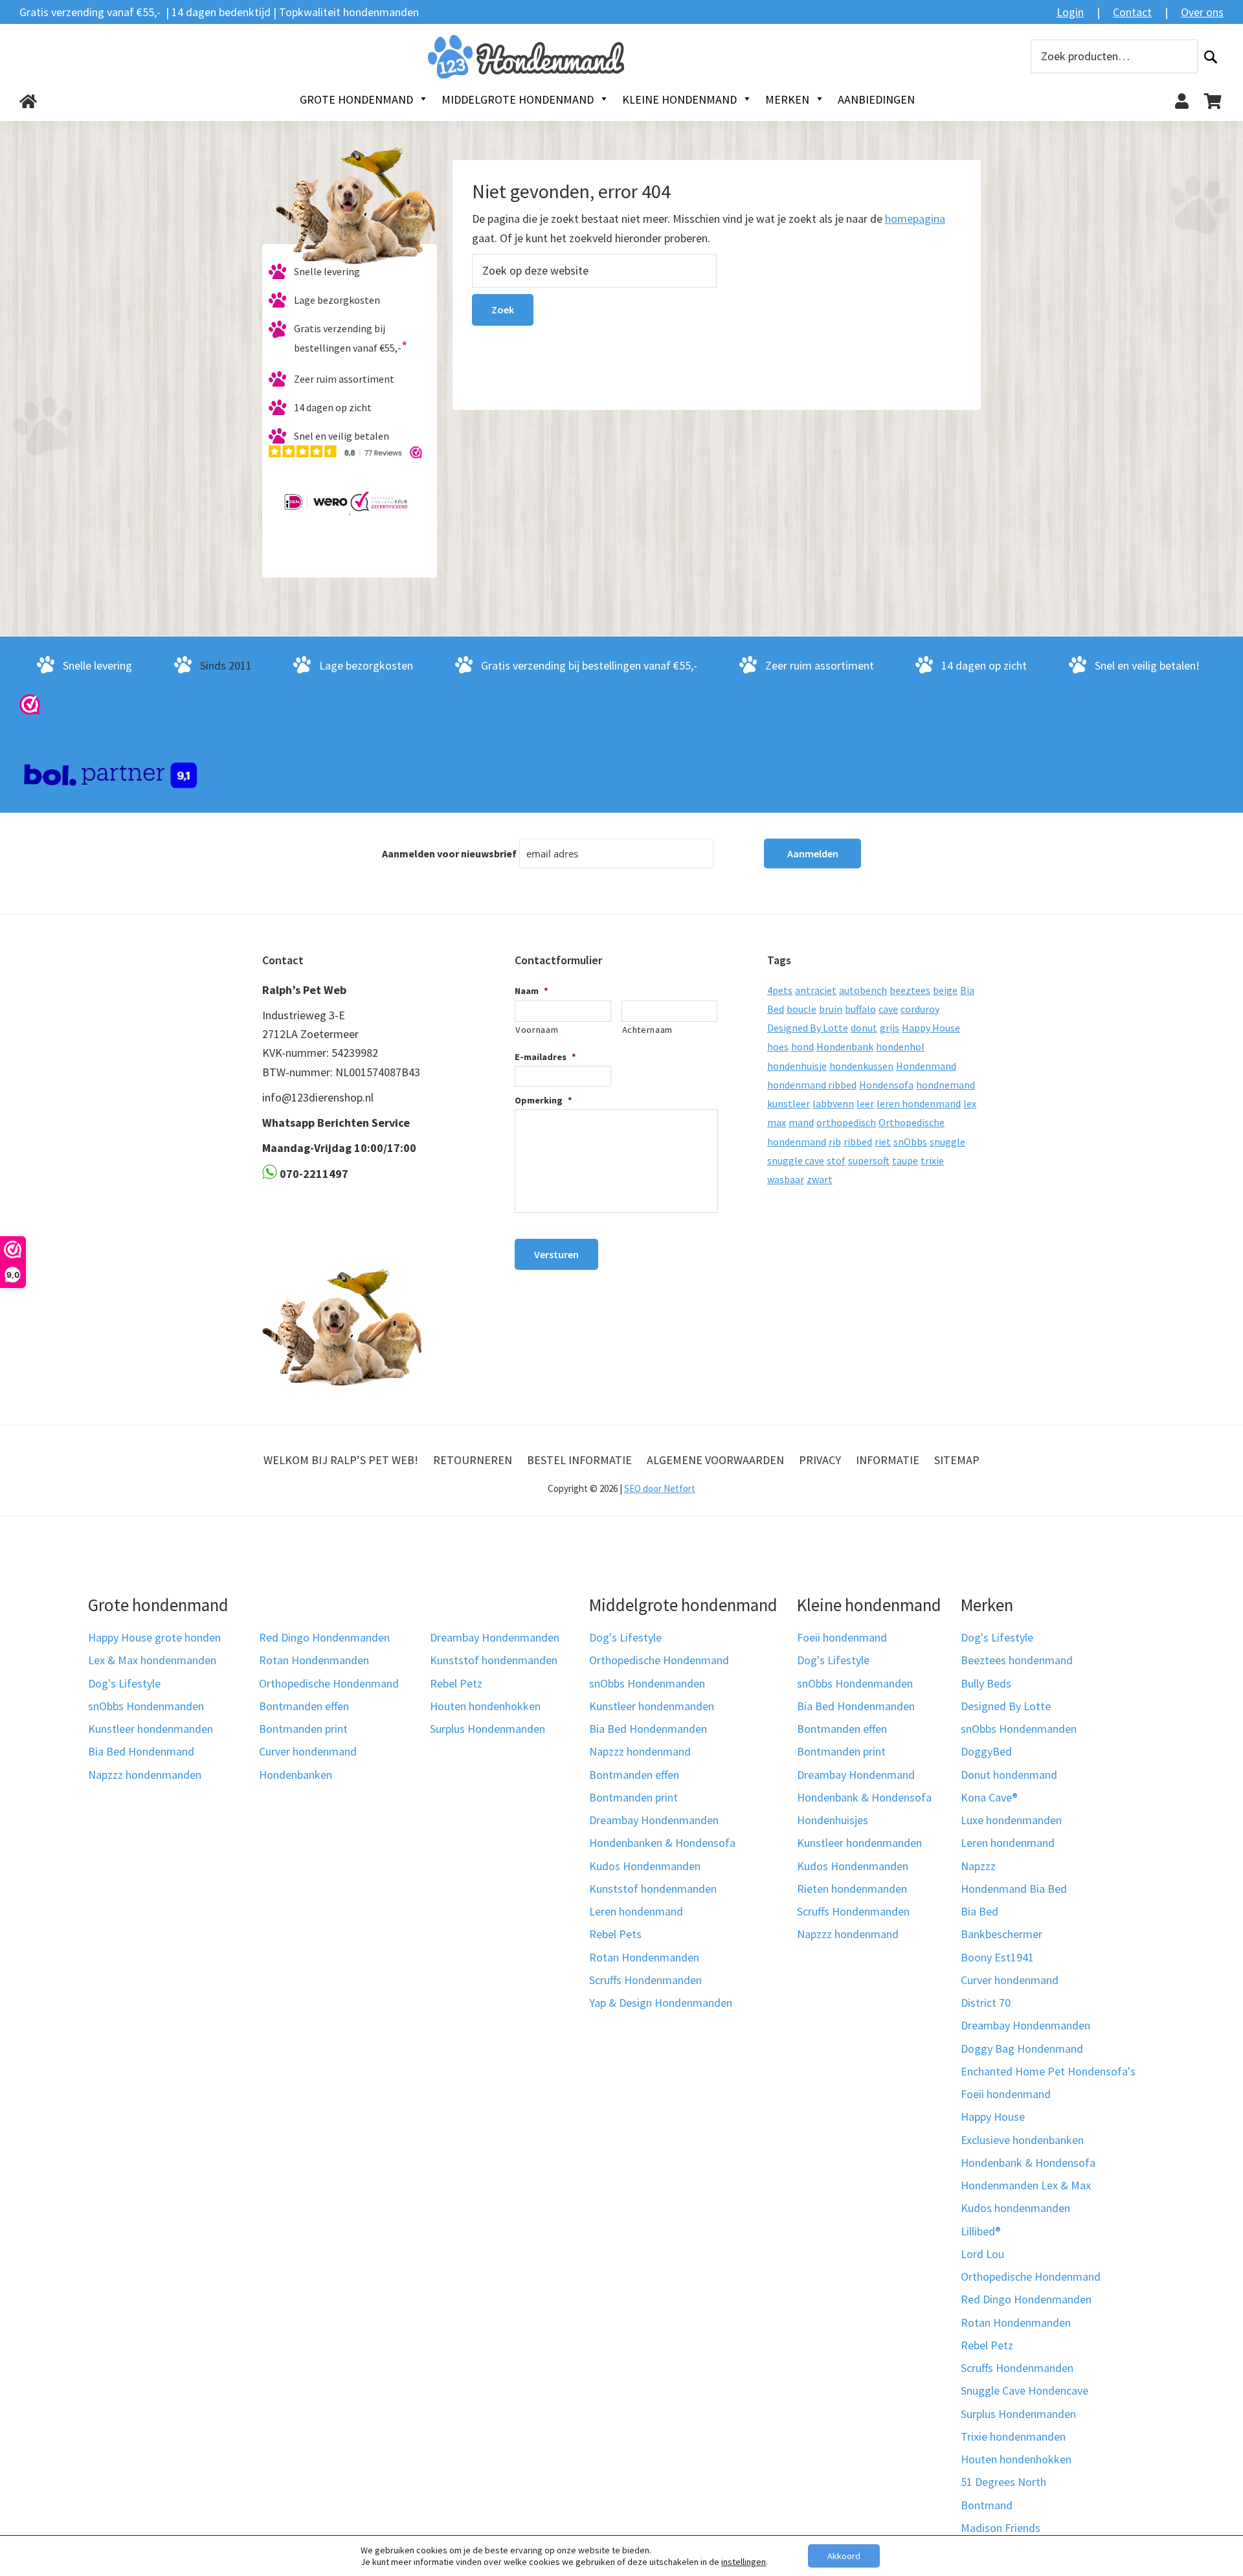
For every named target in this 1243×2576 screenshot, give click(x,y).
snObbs (910, 1142)
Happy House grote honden (154, 1637)
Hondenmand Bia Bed (1014, 1889)
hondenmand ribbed (812, 1085)
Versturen (556, 1254)
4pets (780, 990)
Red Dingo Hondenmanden (324, 1637)
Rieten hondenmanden (852, 1889)
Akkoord (844, 2556)
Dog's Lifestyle (124, 1683)
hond (802, 1046)
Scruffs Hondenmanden (645, 1980)
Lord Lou (982, 2254)
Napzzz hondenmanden (145, 1775)
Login (1070, 12)
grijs (890, 1028)
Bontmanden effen (304, 1706)
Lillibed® (981, 2231)
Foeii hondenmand (842, 1637)
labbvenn (833, 1103)
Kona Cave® (989, 1797)
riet (883, 1142)
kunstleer (789, 1103)
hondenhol (900, 1046)
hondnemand (946, 1085)
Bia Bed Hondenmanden (648, 1729)
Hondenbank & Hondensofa (864, 1797)
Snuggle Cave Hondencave (1025, 2390)
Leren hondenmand (636, 1911)
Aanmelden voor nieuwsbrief (449, 853)
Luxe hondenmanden (1011, 1820)
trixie (932, 1160)
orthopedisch (846, 1122)
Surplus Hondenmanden (487, 1729)
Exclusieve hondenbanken (1022, 2140)
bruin (831, 1009)
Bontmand (987, 2505)
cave (888, 1009)
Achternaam (648, 1030)
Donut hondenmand (1009, 1775)
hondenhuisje (797, 1066)
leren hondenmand (919, 1103)
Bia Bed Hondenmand (141, 1751)
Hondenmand (926, 1066)
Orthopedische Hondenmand (329, 1683)
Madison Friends (1001, 2528)
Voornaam (537, 1030)
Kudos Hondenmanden (645, 1866)
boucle (801, 1009)
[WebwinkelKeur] (30, 704)
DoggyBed (986, 1751)
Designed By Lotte (808, 1028)
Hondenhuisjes (833, 1820)
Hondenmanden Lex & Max (1026, 2185)
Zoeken (1211, 57)
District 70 (986, 2003)
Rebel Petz (456, 1683)
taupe (905, 1160)
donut (864, 1028)
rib (835, 1142)
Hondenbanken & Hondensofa (662, 1843)
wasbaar (786, 1179)
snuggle (947, 1142)
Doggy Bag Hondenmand (1022, 2049)
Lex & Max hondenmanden (152, 1660)
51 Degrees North (1003, 2482)
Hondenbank (845, 1046)
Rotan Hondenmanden (314, 1660)
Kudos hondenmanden (1015, 2208)
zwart (820, 1179)
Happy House (931, 1028)
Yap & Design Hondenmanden (661, 2003)
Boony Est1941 (997, 1957)
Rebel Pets (615, 1934)
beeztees (910, 990)
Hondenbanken (296, 1775)
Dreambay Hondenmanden (495, 1637)
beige (945, 990)
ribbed (858, 1142)
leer (865, 1103)
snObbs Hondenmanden (146, 1706)
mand (801, 1122)
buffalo (860, 1009)
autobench (863, 990)
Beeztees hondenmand (1017, 1660)
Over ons (1202, 12)
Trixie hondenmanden (1013, 2436)
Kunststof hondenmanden (494, 1660)
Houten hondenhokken (485, 1706)
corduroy (920, 1009)
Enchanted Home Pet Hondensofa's (1048, 2071)
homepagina (915, 219)
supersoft (869, 1160)
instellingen (744, 2562)
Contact (1132, 12)
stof (836, 1160)
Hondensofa (886, 1085)
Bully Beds (986, 1683)
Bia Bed (980, 1911)
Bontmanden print (303, 1729)
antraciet (816, 990)
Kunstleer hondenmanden (151, 1729)
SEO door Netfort (660, 1488)
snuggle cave (796, 1160)
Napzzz (978, 1866)
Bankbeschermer (1002, 1934)
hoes (778, 1046)
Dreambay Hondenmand (856, 1775)
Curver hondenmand (308, 1751)
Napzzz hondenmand (640, 1751)
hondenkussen (861, 1066)
